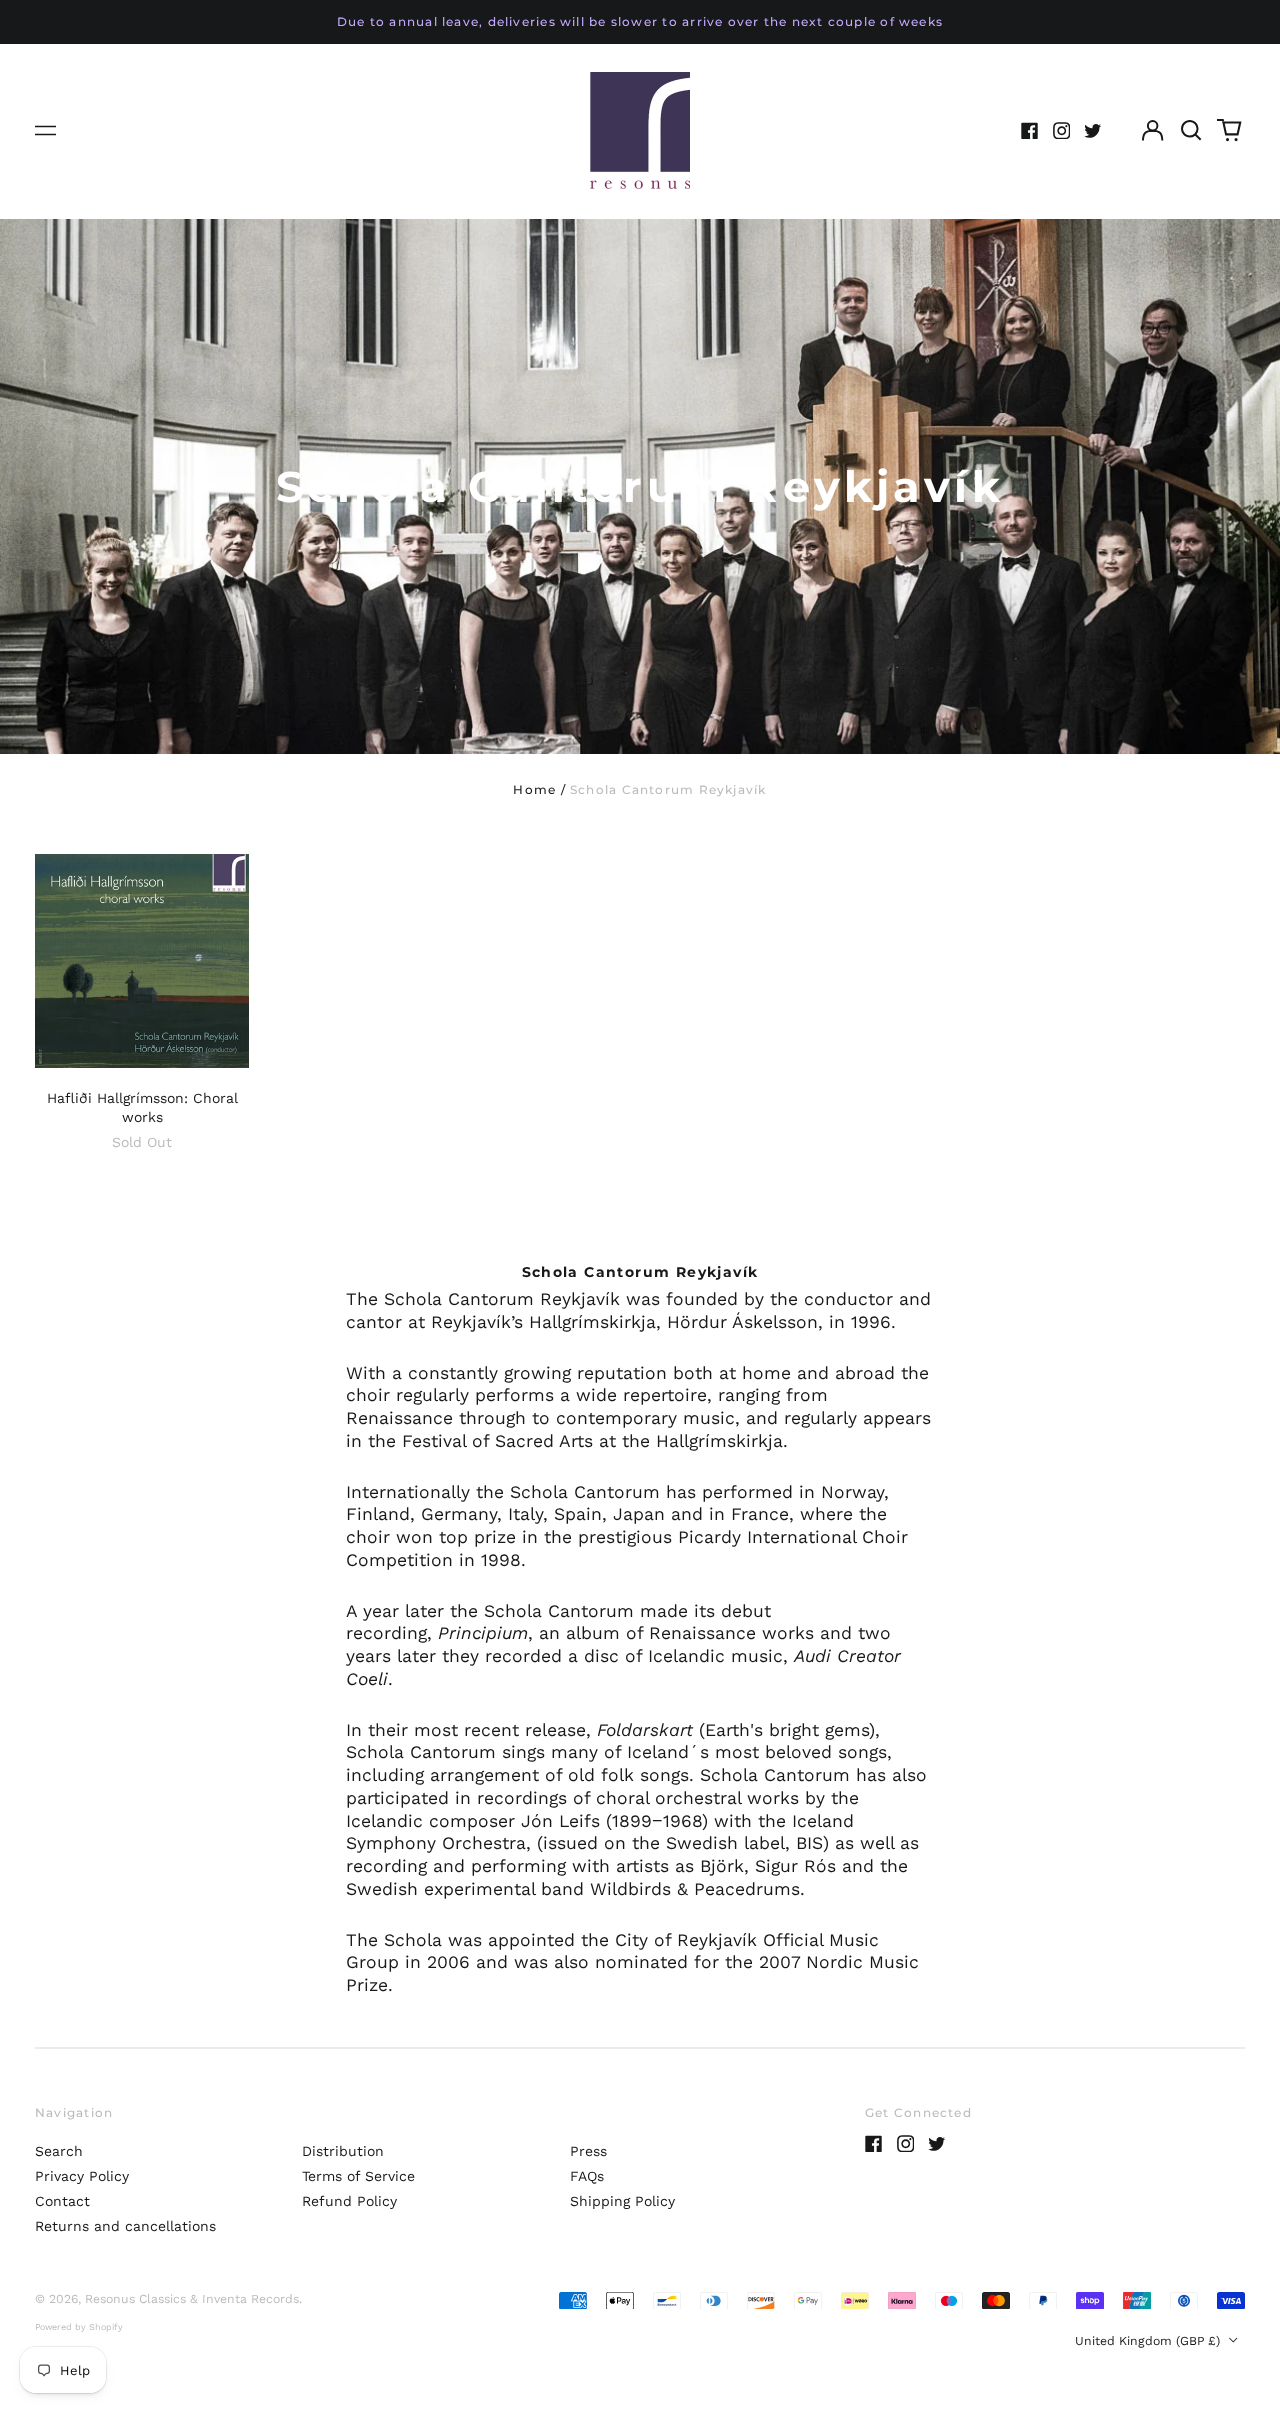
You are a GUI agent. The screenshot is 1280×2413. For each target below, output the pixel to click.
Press (588, 2151)
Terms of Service (358, 2176)
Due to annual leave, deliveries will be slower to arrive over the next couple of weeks (640, 21)
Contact (62, 2201)
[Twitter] (1093, 131)
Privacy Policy (82, 2176)
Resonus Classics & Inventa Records (192, 2299)
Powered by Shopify (79, 2327)
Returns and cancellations (125, 2226)
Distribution (343, 2151)
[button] (1191, 131)
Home (534, 789)
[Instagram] (1062, 131)
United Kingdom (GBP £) (1149, 2341)
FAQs (587, 2176)
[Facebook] (1030, 131)
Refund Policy (349, 2201)
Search (59, 2151)
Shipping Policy (622, 2201)
